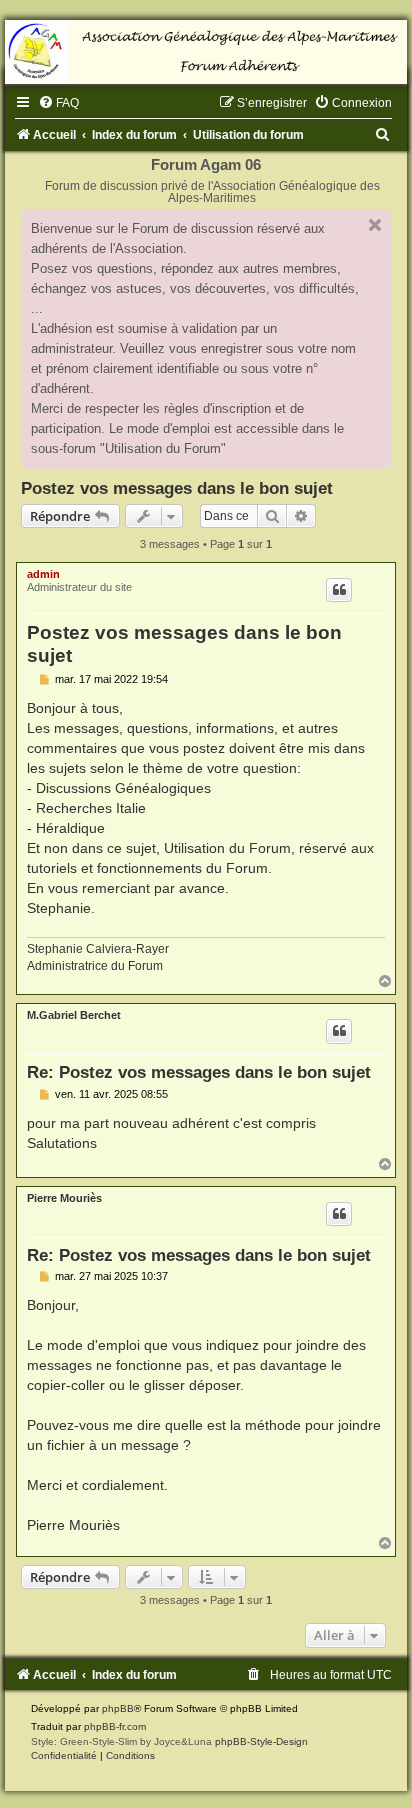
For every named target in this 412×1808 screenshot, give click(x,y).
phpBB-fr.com (115, 1726)
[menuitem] (58, 103)
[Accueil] (206, 52)
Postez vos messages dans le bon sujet (177, 488)
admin (43, 574)
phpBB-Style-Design (261, 1741)
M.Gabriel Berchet (74, 1015)
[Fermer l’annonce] (375, 225)
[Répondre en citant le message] (339, 590)
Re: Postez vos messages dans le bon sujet (199, 1072)
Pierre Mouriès (64, 1198)
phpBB (118, 1708)
